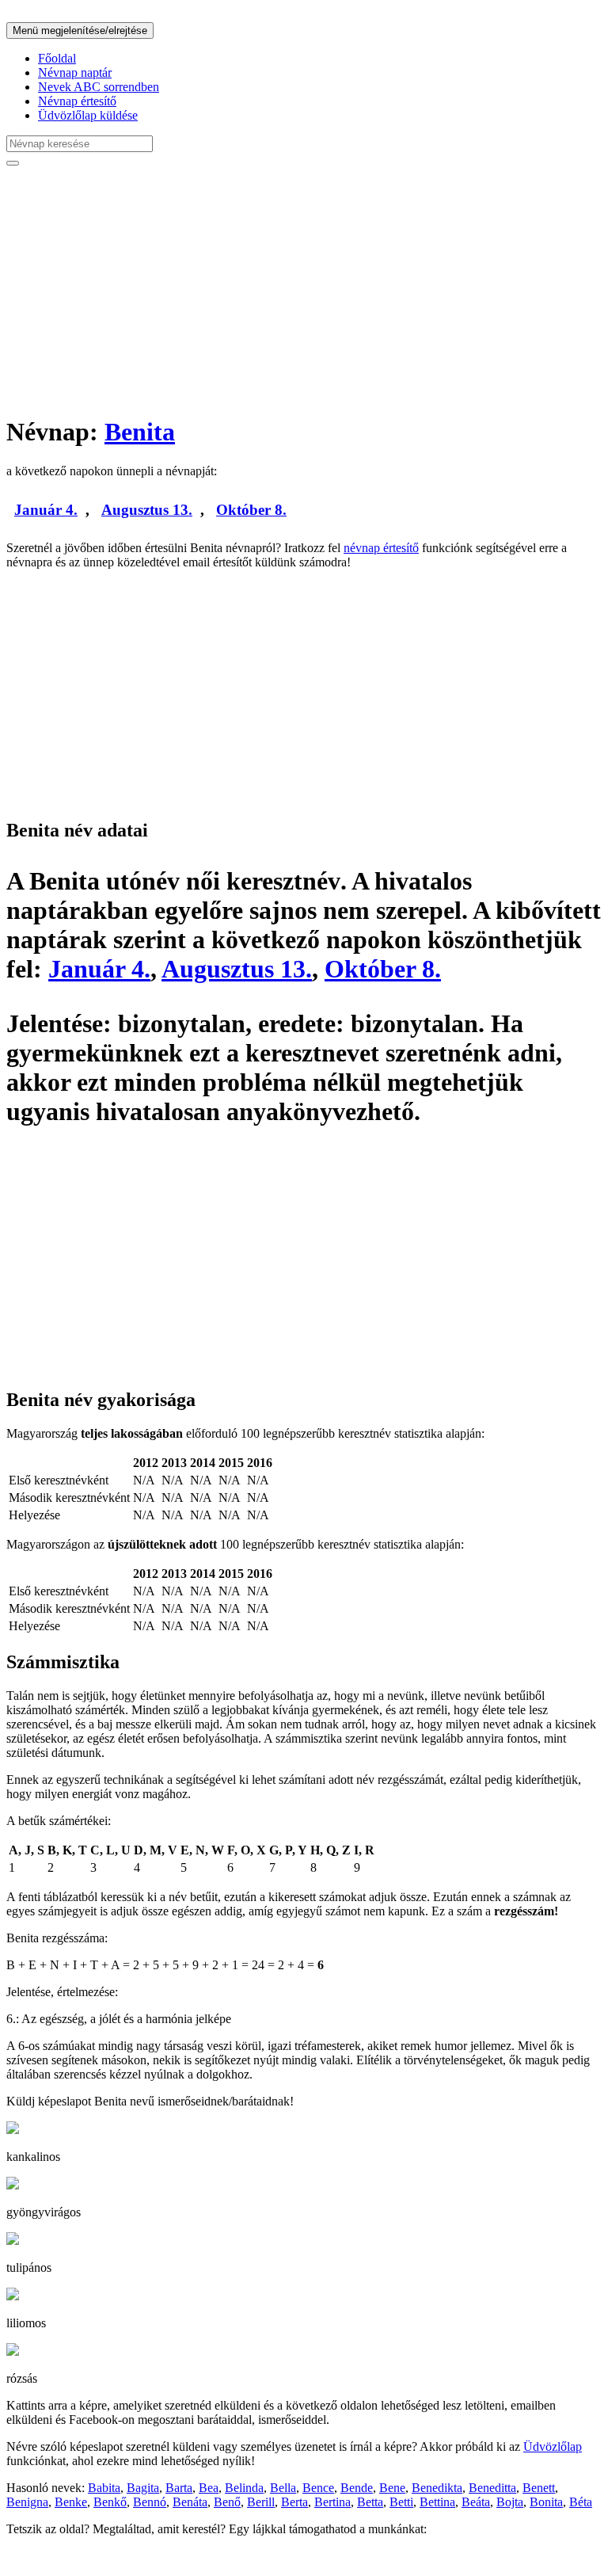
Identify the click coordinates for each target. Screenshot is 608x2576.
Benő (227, 2502)
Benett (539, 2488)
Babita (104, 2488)
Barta (179, 2488)
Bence (318, 2488)
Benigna (27, 2502)
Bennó (150, 2502)
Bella (283, 2488)
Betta (370, 2502)
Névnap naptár (75, 72)
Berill (261, 2502)
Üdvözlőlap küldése (88, 115)
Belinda (244, 2488)
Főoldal (57, 58)
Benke (71, 2502)
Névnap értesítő (77, 101)
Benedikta (437, 2488)
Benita (140, 432)
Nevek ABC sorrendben (99, 87)
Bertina (332, 2502)
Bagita (143, 2488)
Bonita (546, 2502)
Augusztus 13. (147, 510)
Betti (401, 2502)
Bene (392, 2488)
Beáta (476, 2502)
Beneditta (492, 2488)
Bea (209, 2488)
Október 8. (251, 510)
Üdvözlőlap (553, 2446)
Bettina (437, 2502)
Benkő (110, 2502)
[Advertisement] (304, 290)
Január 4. (46, 510)
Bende (357, 2488)
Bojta (510, 2502)
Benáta (190, 2502)
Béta (581, 2502)
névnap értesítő (381, 548)
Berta (294, 2502)
